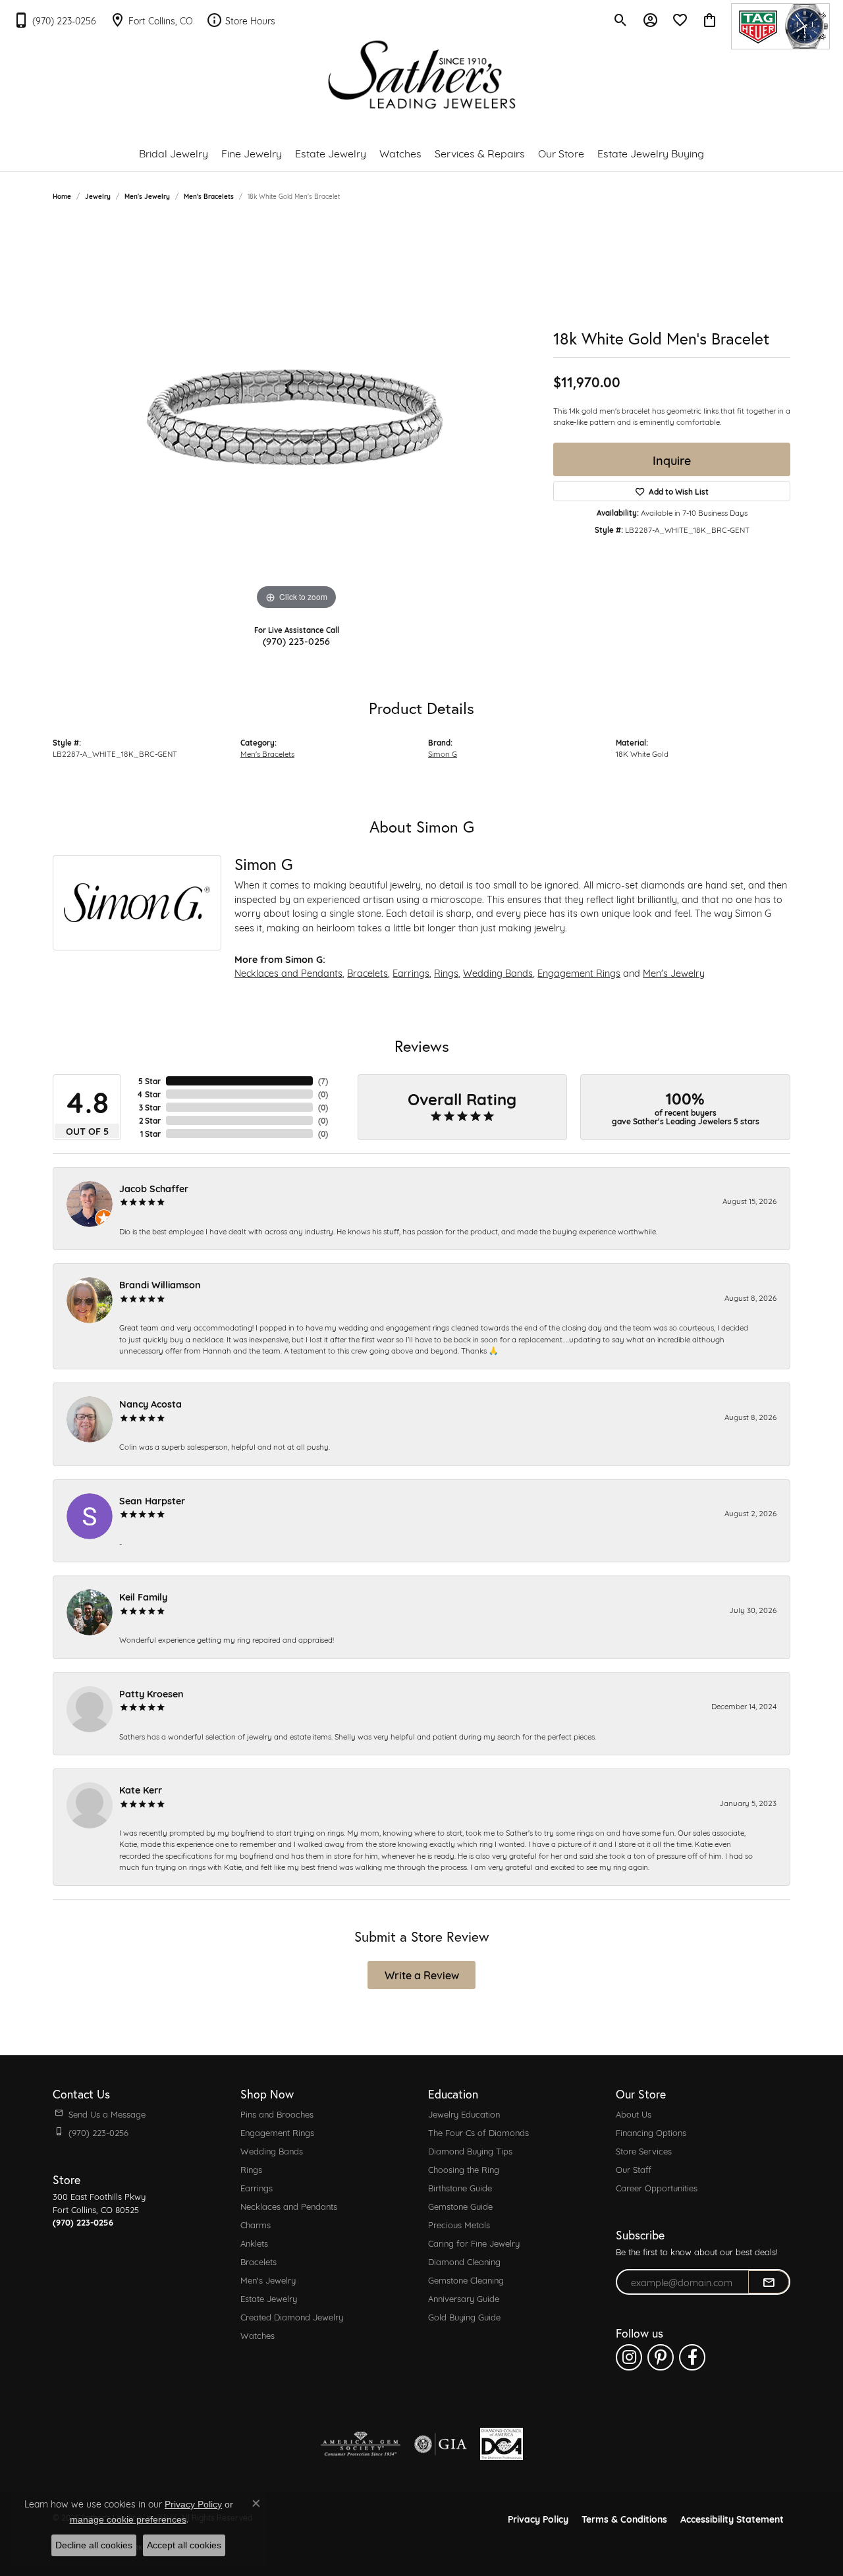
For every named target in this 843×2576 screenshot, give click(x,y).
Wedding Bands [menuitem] (272, 2151)
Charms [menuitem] (256, 2224)
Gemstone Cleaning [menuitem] (466, 2280)
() (323, 1081)
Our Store (561, 152)
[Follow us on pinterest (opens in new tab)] (661, 2357)
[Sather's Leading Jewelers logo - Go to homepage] (422, 75)
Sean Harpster (152, 1500)
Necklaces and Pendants (288, 973)
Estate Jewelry (331, 152)
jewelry (98, 196)
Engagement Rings (579, 973)
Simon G (443, 753)
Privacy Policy (538, 2518)
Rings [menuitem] (251, 2169)
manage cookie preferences (128, 2519)
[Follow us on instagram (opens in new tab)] (629, 2357)
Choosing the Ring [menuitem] (464, 2169)
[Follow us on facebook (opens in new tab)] (692, 2357)
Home (62, 196)
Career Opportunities (657, 2187)
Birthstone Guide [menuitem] (460, 2187)
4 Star (149, 1094)
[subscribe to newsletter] (769, 2282)
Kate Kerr (141, 1789)
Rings (446, 973)
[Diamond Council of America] (502, 2444)
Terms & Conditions (624, 2518)
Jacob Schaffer (154, 1188)
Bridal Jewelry (174, 152)
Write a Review (422, 1974)
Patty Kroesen (151, 1693)
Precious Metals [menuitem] (459, 2224)
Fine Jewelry (252, 152)
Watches (400, 152)
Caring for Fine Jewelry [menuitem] (474, 2243)
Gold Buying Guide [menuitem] (464, 2316)
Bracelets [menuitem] (258, 2261)
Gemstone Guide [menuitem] (460, 2206)
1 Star (150, 1134)
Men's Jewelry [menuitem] (268, 2280)
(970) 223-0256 (296, 641)
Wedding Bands (498, 973)
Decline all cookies (94, 2545)
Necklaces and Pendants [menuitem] (289, 2206)
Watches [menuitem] (258, 2335)
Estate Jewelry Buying (651, 152)
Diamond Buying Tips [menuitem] (470, 2151)
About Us (634, 2114)
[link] (55, 20)
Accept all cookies (184, 2545)
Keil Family (143, 1596)
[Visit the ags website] (361, 2444)
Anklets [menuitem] (254, 2243)
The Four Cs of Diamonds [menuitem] (478, 2132)
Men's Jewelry (147, 196)
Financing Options (651, 2132)
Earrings (411, 973)
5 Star (150, 1081)
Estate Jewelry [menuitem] (269, 2298)
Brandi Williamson (160, 1284)
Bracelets (367, 973)
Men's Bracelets (209, 196)
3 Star (150, 1107)
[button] (621, 20)
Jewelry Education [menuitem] (464, 2114)
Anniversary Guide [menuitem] (464, 2298)
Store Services (644, 2151)
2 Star (150, 1120)
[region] (296, 416)
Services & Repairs (480, 152)
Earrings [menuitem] (257, 2187)
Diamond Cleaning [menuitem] (464, 2261)
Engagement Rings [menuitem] (277, 2132)
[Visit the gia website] (441, 2444)
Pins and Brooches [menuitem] (277, 2114)
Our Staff (634, 2169)
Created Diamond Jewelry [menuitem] (292, 2316)
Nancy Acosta (150, 1403)
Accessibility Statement (732, 2518)
